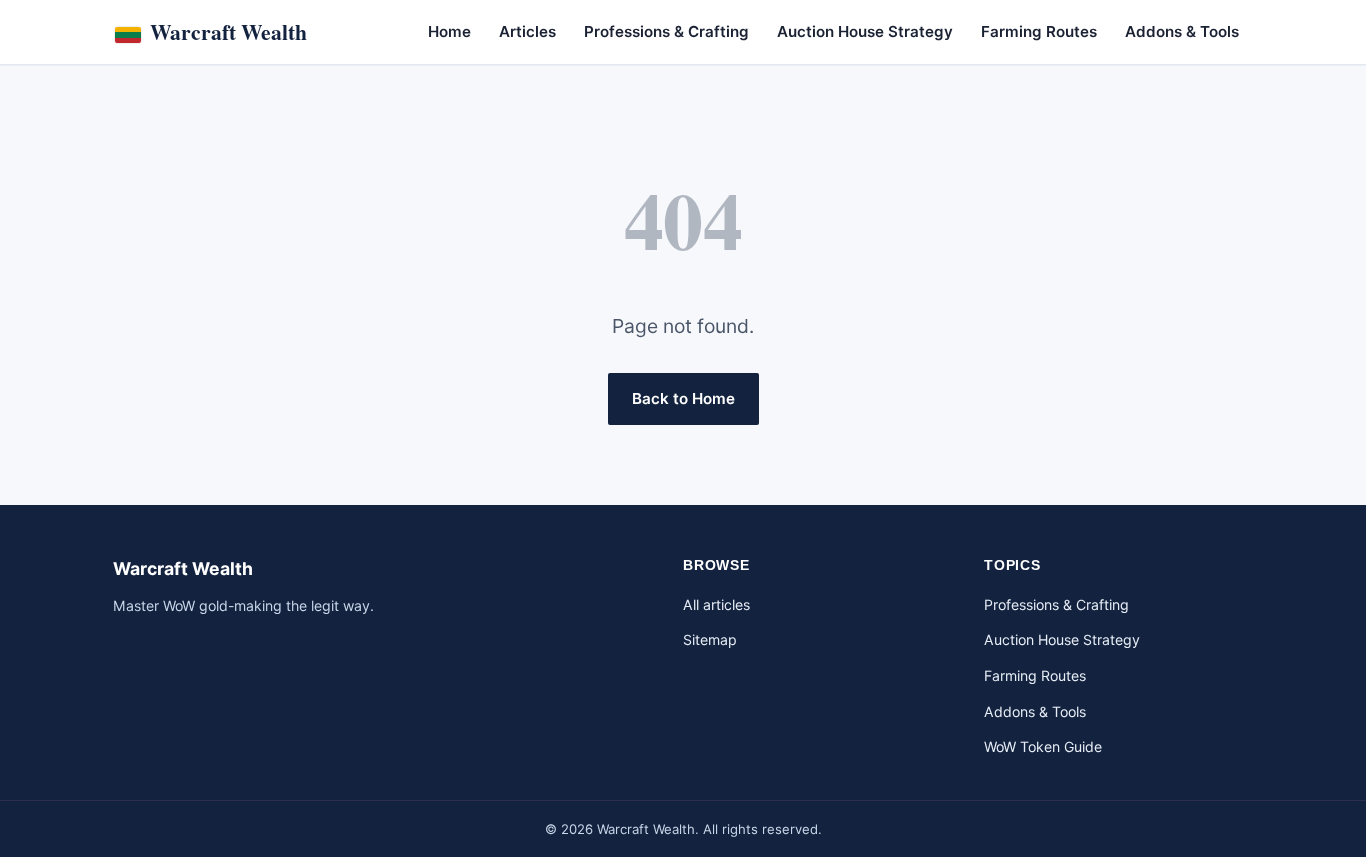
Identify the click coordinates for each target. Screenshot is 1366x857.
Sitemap (710, 639)
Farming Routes (1039, 31)
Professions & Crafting (666, 31)
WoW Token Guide (1043, 746)
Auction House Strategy (865, 31)
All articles (716, 604)
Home (449, 31)
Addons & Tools (1182, 31)
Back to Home (683, 398)
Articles (527, 31)
